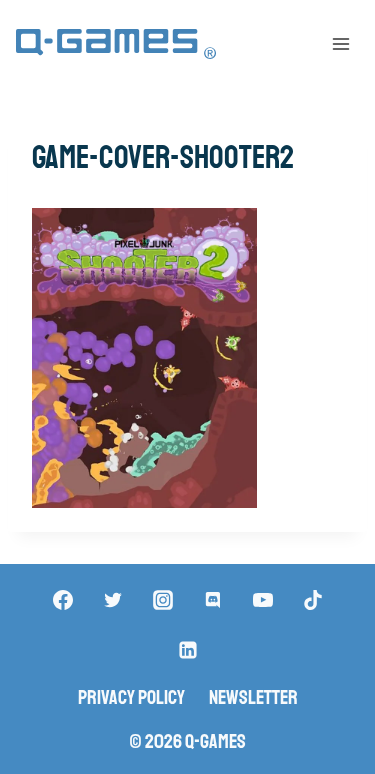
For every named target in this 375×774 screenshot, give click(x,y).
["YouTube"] (263, 600)
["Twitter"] (113, 600)
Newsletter (253, 697)
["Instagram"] (163, 600)
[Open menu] (340, 43)
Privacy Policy (131, 697)
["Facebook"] (63, 600)
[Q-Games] (116, 44)
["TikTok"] (313, 600)
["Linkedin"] (188, 650)
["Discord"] (213, 600)
